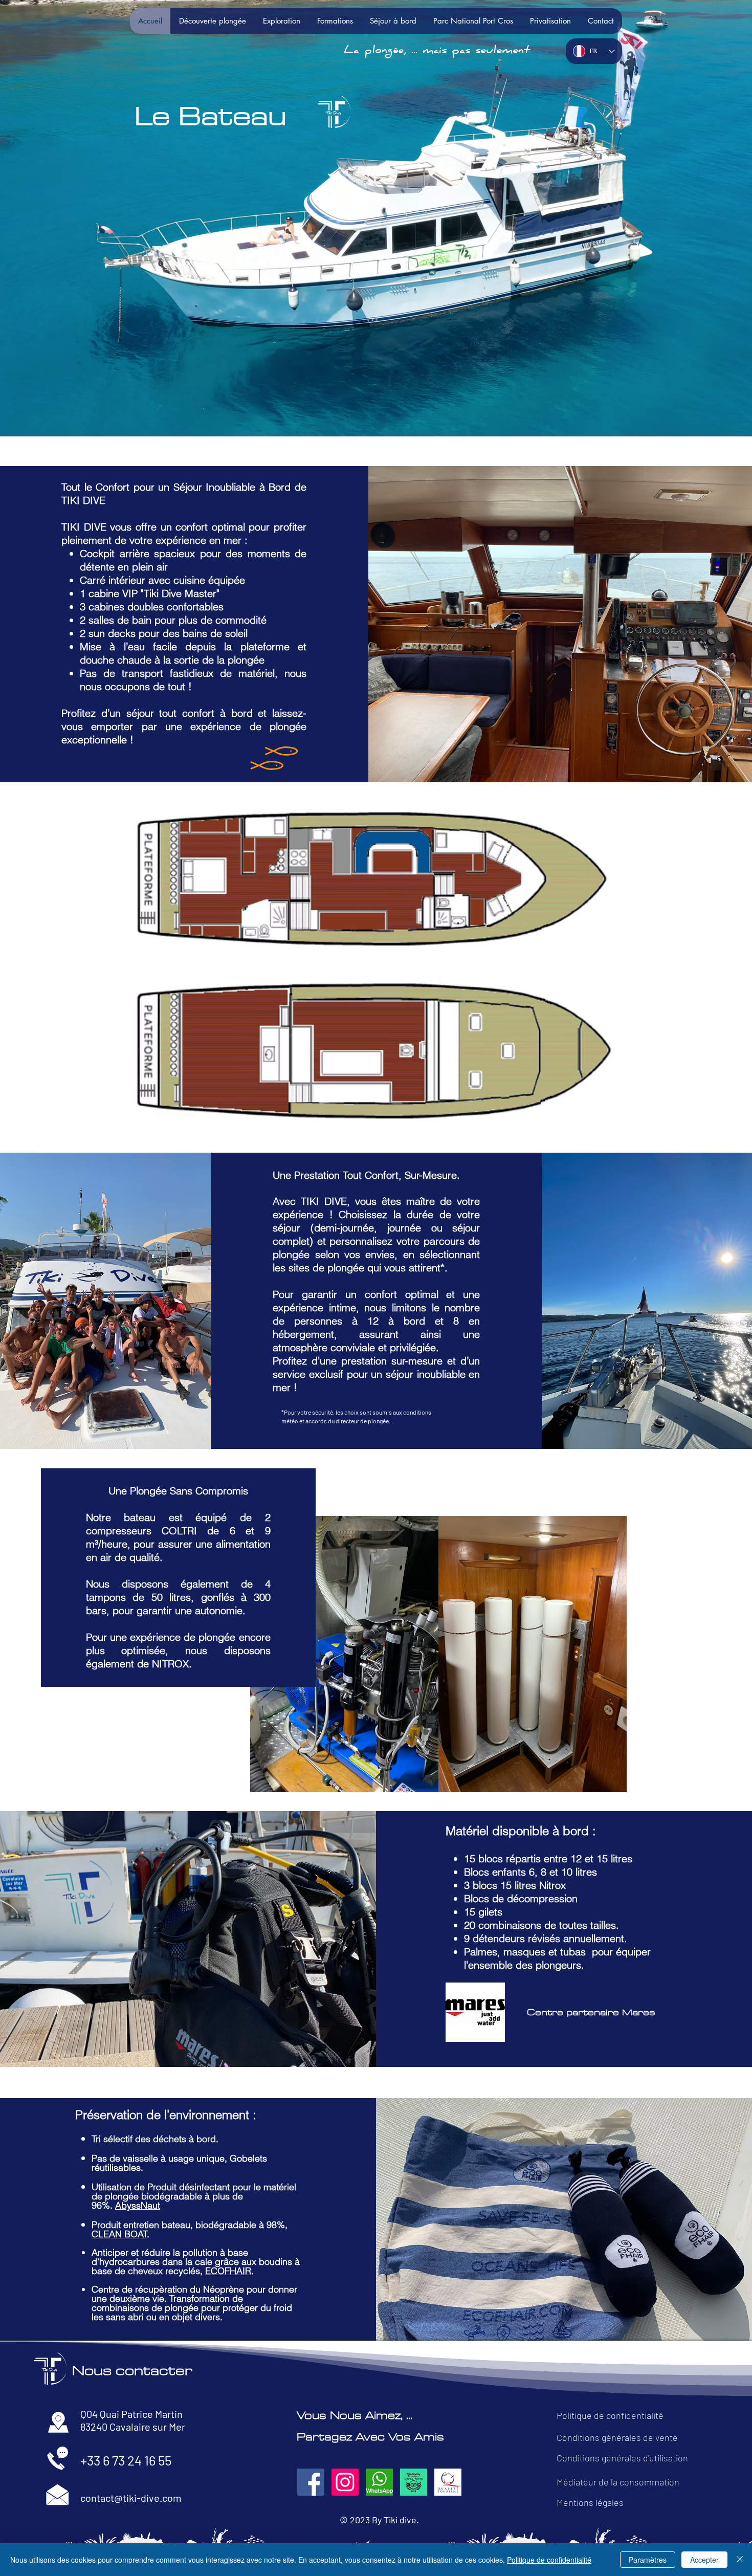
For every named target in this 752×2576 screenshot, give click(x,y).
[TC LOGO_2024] (414, 2482)
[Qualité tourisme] (448, 2482)
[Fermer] (740, 2560)
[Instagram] (345, 2482)
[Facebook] (311, 2482)
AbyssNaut (138, 2205)
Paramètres (648, 2560)
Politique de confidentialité (549, 2560)
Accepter (704, 2560)
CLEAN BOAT (119, 2234)
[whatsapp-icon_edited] (379, 2482)
